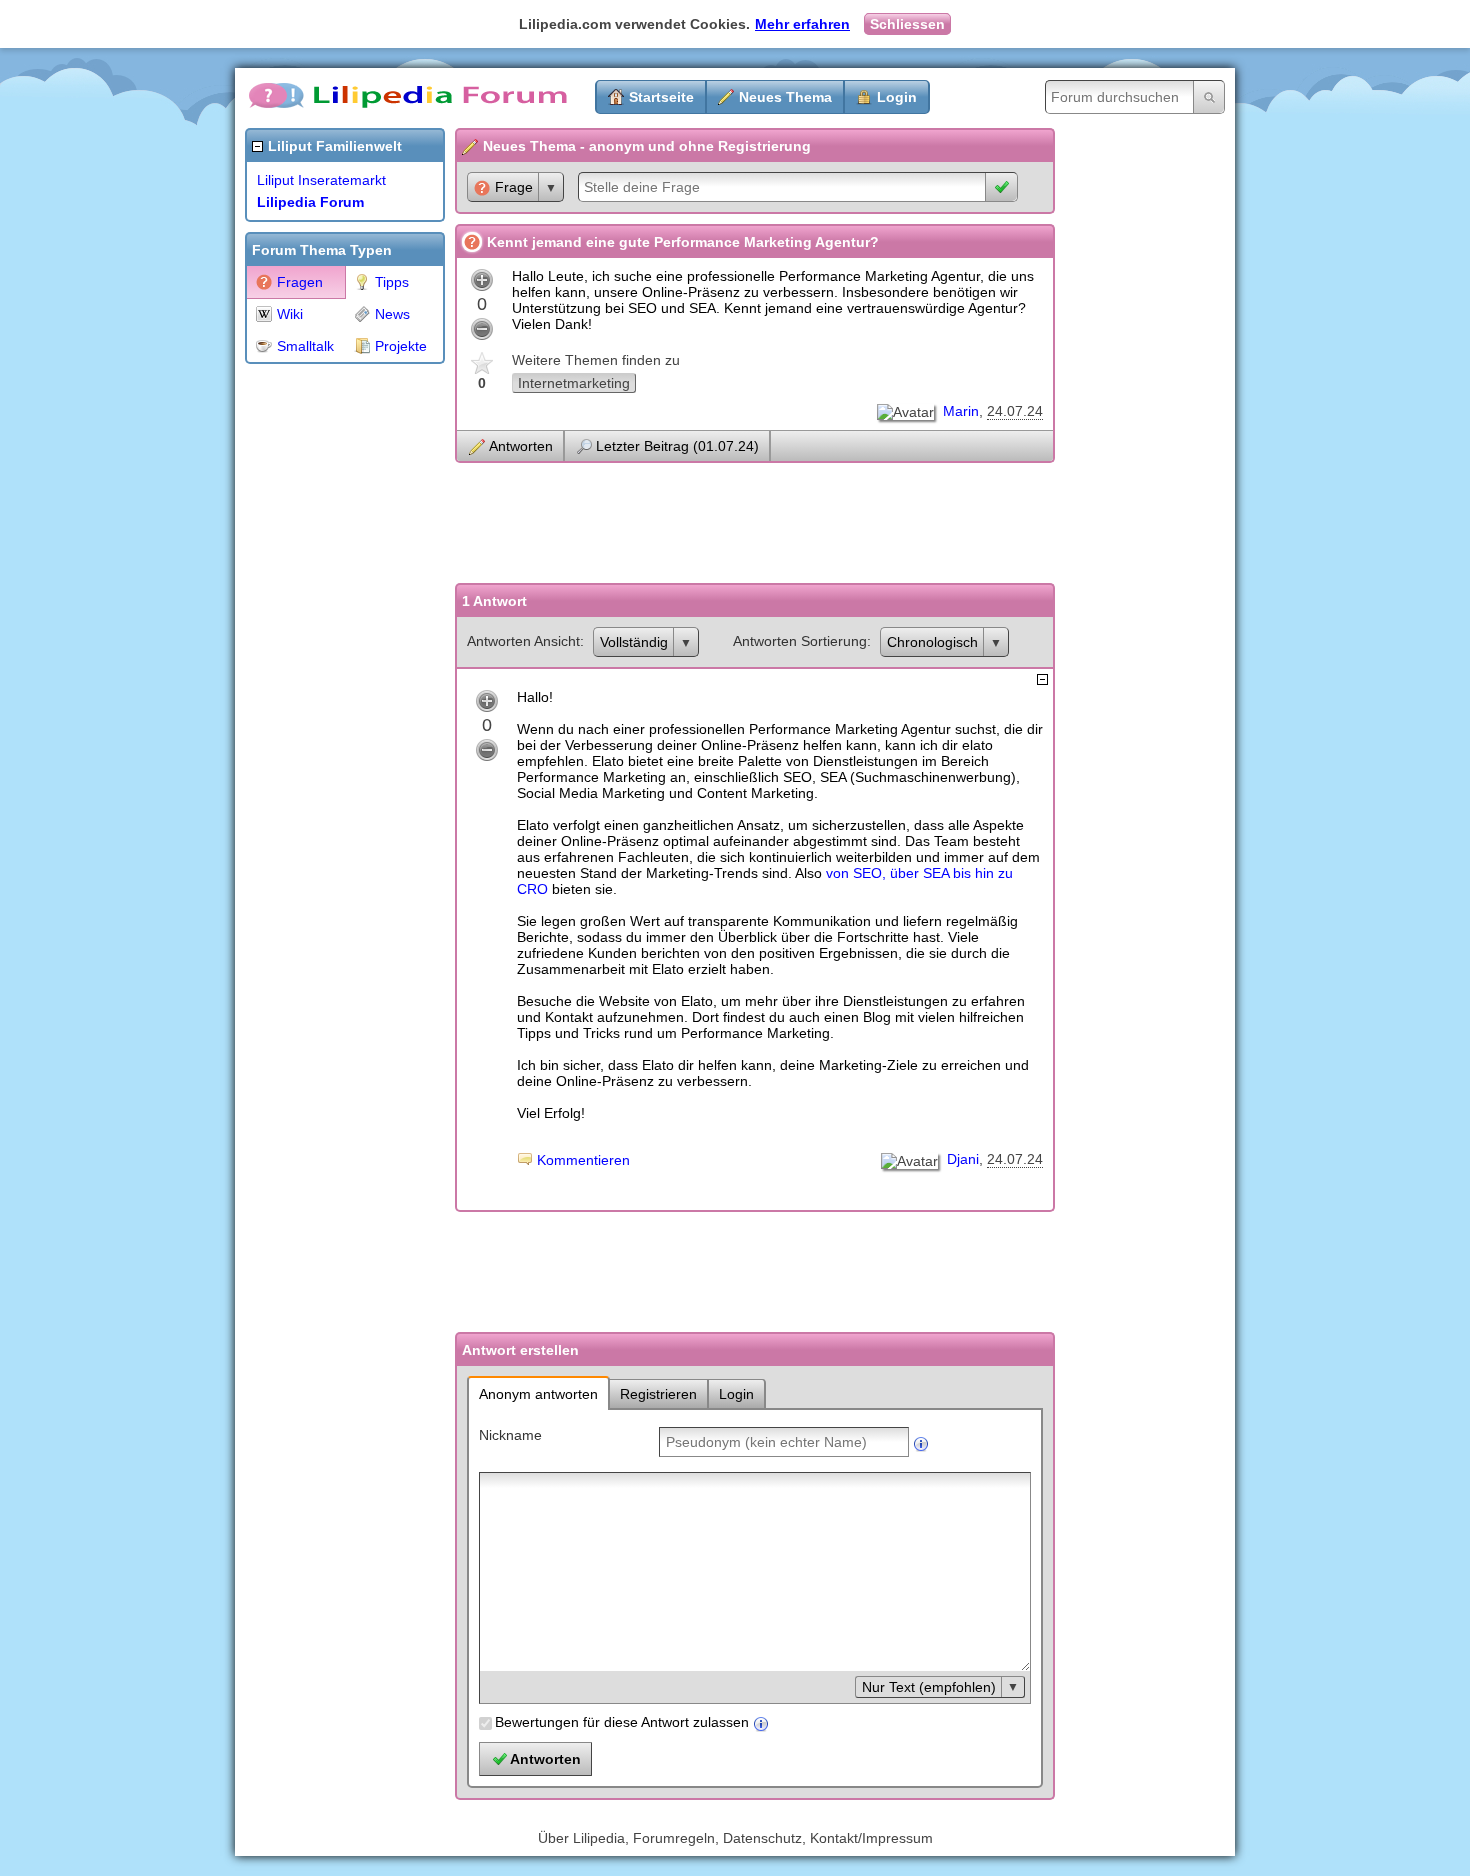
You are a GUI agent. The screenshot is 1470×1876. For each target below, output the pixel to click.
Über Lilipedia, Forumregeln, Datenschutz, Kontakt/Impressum (735, 1838)
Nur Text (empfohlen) (929, 1687)
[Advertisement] (325, 674)
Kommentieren (583, 1160)
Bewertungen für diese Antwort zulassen (622, 1722)
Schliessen (907, 24)
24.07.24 (1015, 411)
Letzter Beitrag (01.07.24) (677, 446)
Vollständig (634, 642)
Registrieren (658, 1394)
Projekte (401, 346)
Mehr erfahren (802, 24)
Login (897, 97)
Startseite (661, 97)
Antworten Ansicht (523, 641)
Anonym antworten (538, 1394)
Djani (963, 1159)
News (392, 314)
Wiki (290, 314)
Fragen (300, 282)
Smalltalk (305, 346)
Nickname (510, 1435)
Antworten (521, 446)
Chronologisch (932, 642)
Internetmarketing (574, 383)
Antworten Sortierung (800, 641)
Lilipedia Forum (310, 202)
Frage (514, 187)
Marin (961, 411)
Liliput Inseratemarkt (321, 180)
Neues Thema (785, 97)
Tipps (392, 282)
